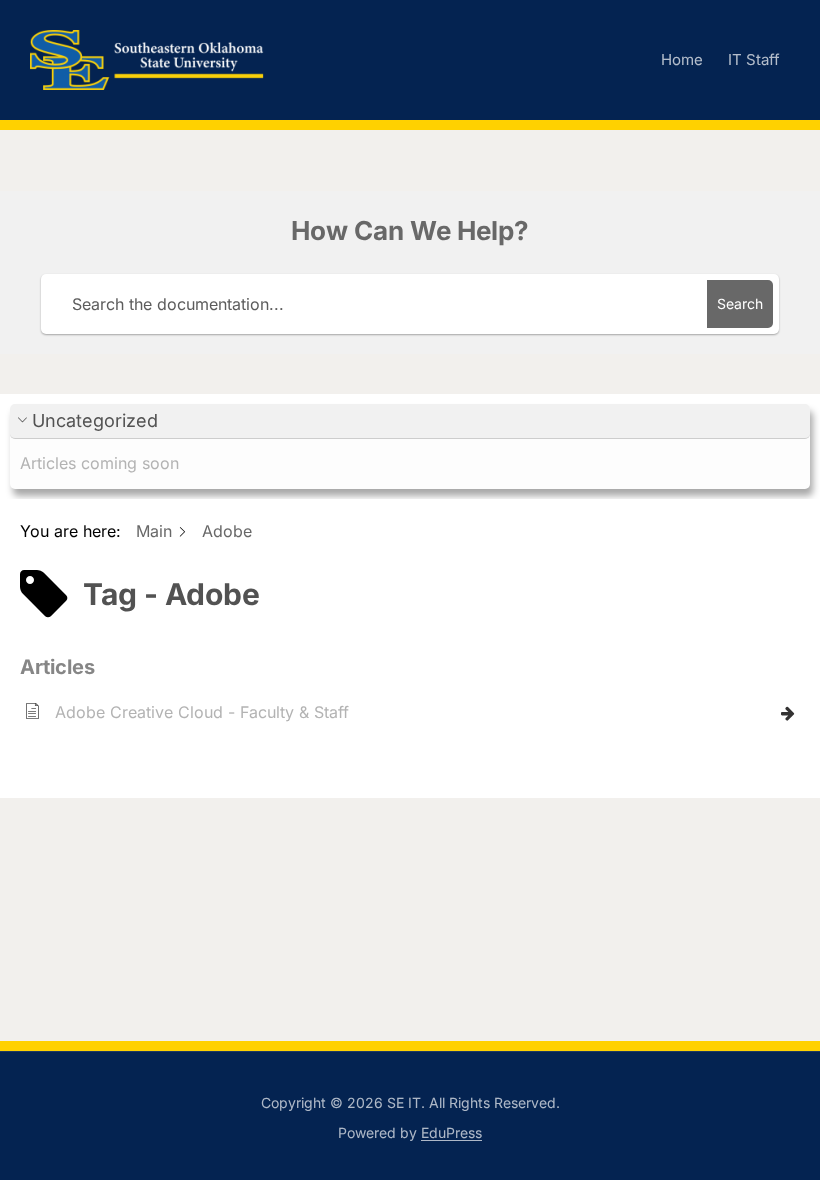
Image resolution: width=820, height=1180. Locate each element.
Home (682, 59)
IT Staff (754, 59)
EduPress (451, 1132)
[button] (410, 421)
